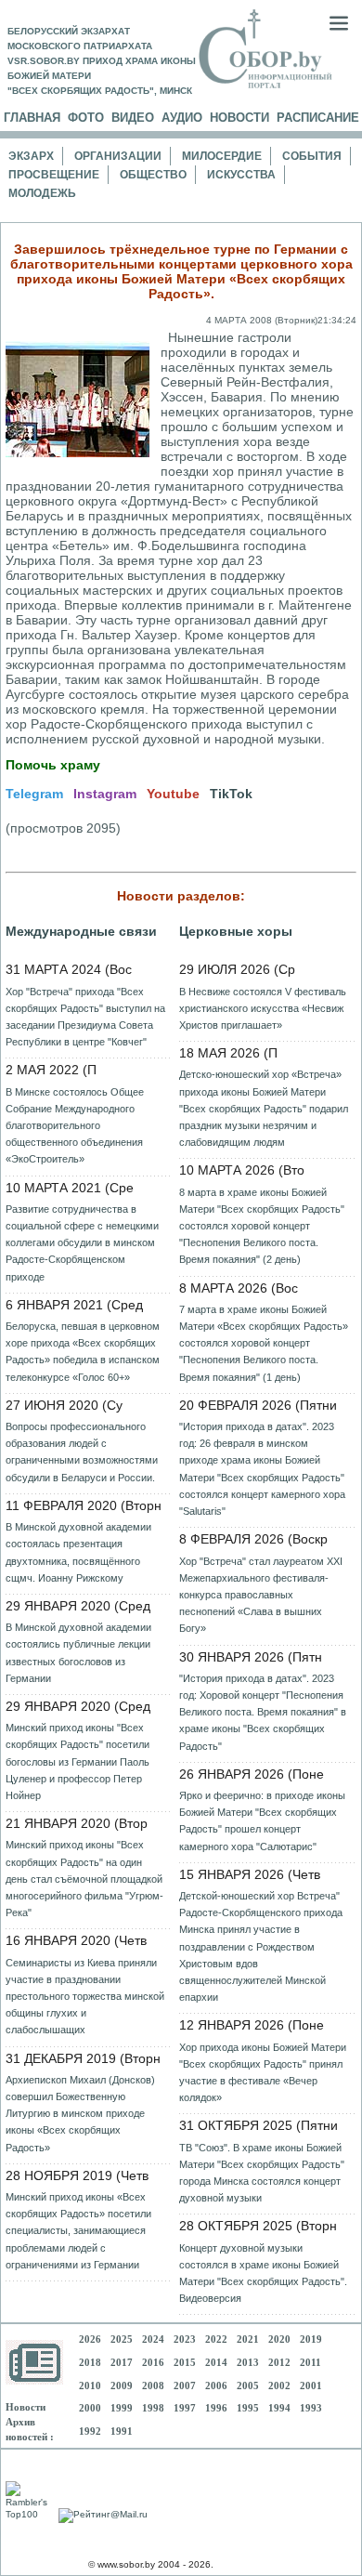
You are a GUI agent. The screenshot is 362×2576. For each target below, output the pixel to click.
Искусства (241, 175)
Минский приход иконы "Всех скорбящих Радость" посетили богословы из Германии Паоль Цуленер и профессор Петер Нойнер (78, 1761)
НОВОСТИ (239, 118)
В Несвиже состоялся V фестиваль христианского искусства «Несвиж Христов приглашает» (263, 1008)
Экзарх (31, 156)
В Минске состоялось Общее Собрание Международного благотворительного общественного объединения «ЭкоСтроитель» (75, 1126)
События (312, 156)
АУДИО (182, 118)
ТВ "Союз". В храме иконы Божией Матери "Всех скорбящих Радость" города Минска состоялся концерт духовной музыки (262, 2173)
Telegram (34, 794)
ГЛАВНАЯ (32, 118)
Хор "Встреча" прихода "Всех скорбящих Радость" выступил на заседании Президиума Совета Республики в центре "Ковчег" (85, 1017)
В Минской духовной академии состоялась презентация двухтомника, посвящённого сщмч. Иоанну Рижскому (78, 1552)
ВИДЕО (133, 118)
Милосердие (222, 156)
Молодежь (42, 193)
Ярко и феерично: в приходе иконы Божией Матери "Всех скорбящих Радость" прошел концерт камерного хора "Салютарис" (262, 1821)
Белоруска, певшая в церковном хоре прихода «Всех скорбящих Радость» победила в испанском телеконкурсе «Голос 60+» (83, 1352)
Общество (153, 175)
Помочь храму (53, 765)
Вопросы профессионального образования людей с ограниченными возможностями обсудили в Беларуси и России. (82, 1452)
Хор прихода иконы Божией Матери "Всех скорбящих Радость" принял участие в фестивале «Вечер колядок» (263, 2073)
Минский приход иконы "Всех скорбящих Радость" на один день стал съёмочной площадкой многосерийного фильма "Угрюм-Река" (84, 1879)
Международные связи (81, 931)
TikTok (231, 794)
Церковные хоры (236, 931)
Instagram (105, 794)
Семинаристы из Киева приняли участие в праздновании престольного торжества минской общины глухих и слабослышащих (85, 1997)
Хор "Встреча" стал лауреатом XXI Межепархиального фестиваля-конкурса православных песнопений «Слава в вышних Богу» (261, 1595)
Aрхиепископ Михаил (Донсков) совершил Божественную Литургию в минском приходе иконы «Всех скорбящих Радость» (80, 2114)
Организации (118, 156)
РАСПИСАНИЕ (318, 118)
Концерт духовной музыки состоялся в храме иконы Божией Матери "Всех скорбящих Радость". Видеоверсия (263, 2274)
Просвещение (54, 175)
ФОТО (86, 118)
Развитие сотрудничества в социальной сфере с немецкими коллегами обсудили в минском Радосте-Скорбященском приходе (82, 1243)
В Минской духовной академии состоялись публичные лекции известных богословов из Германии (78, 1653)
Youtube (173, 794)
